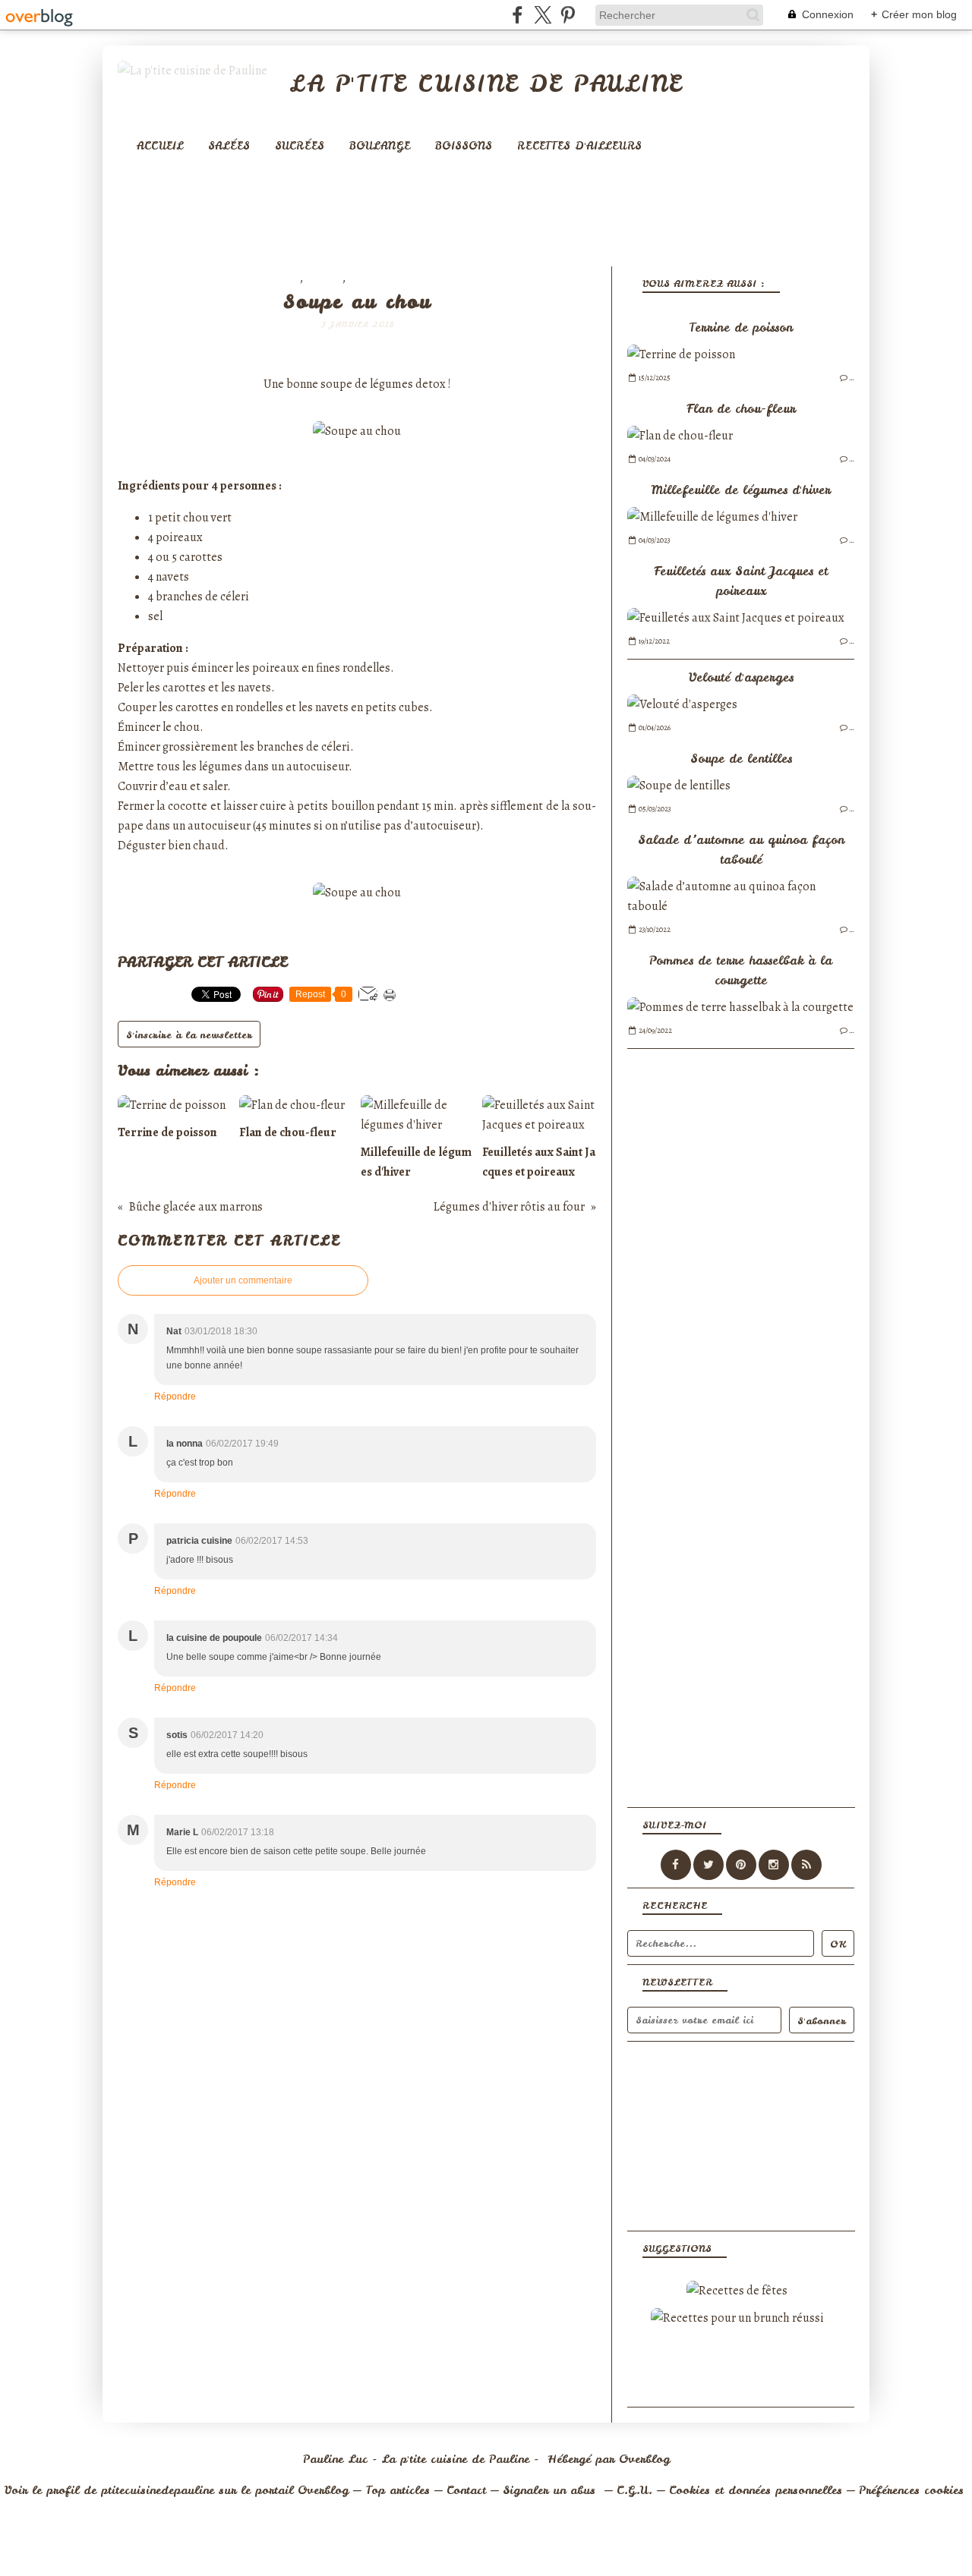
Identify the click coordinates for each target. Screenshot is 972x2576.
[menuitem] (160, 146)
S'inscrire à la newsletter (189, 1035)
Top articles (398, 2490)
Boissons (464, 146)
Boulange (380, 146)
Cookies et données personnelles (756, 2490)
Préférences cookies (911, 2490)
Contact (466, 2490)
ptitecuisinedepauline (158, 2490)
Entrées (275, 279)
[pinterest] (568, 15)
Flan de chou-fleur (741, 408)
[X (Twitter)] (543, 15)
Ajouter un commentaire (243, 1280)
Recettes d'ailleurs (579, 146)
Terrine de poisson (741, 327)
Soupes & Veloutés (406, 279)
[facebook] (518, 15)
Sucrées (300, 146)
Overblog (644, 2459)
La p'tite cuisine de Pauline (486, 83)
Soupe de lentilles (741, 758)
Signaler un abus (551, 2490)
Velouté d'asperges (741, 677)
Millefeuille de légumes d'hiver (741, 490)
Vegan (324, 279)
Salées (229, 146)
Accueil (160, 146)
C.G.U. (634, 2490)
